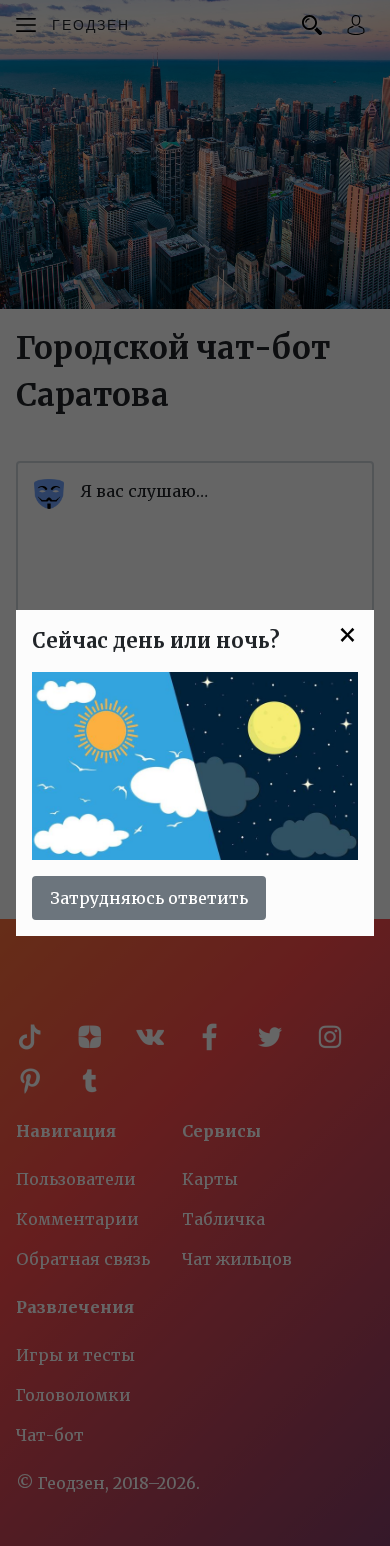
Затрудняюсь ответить (149, 898)
